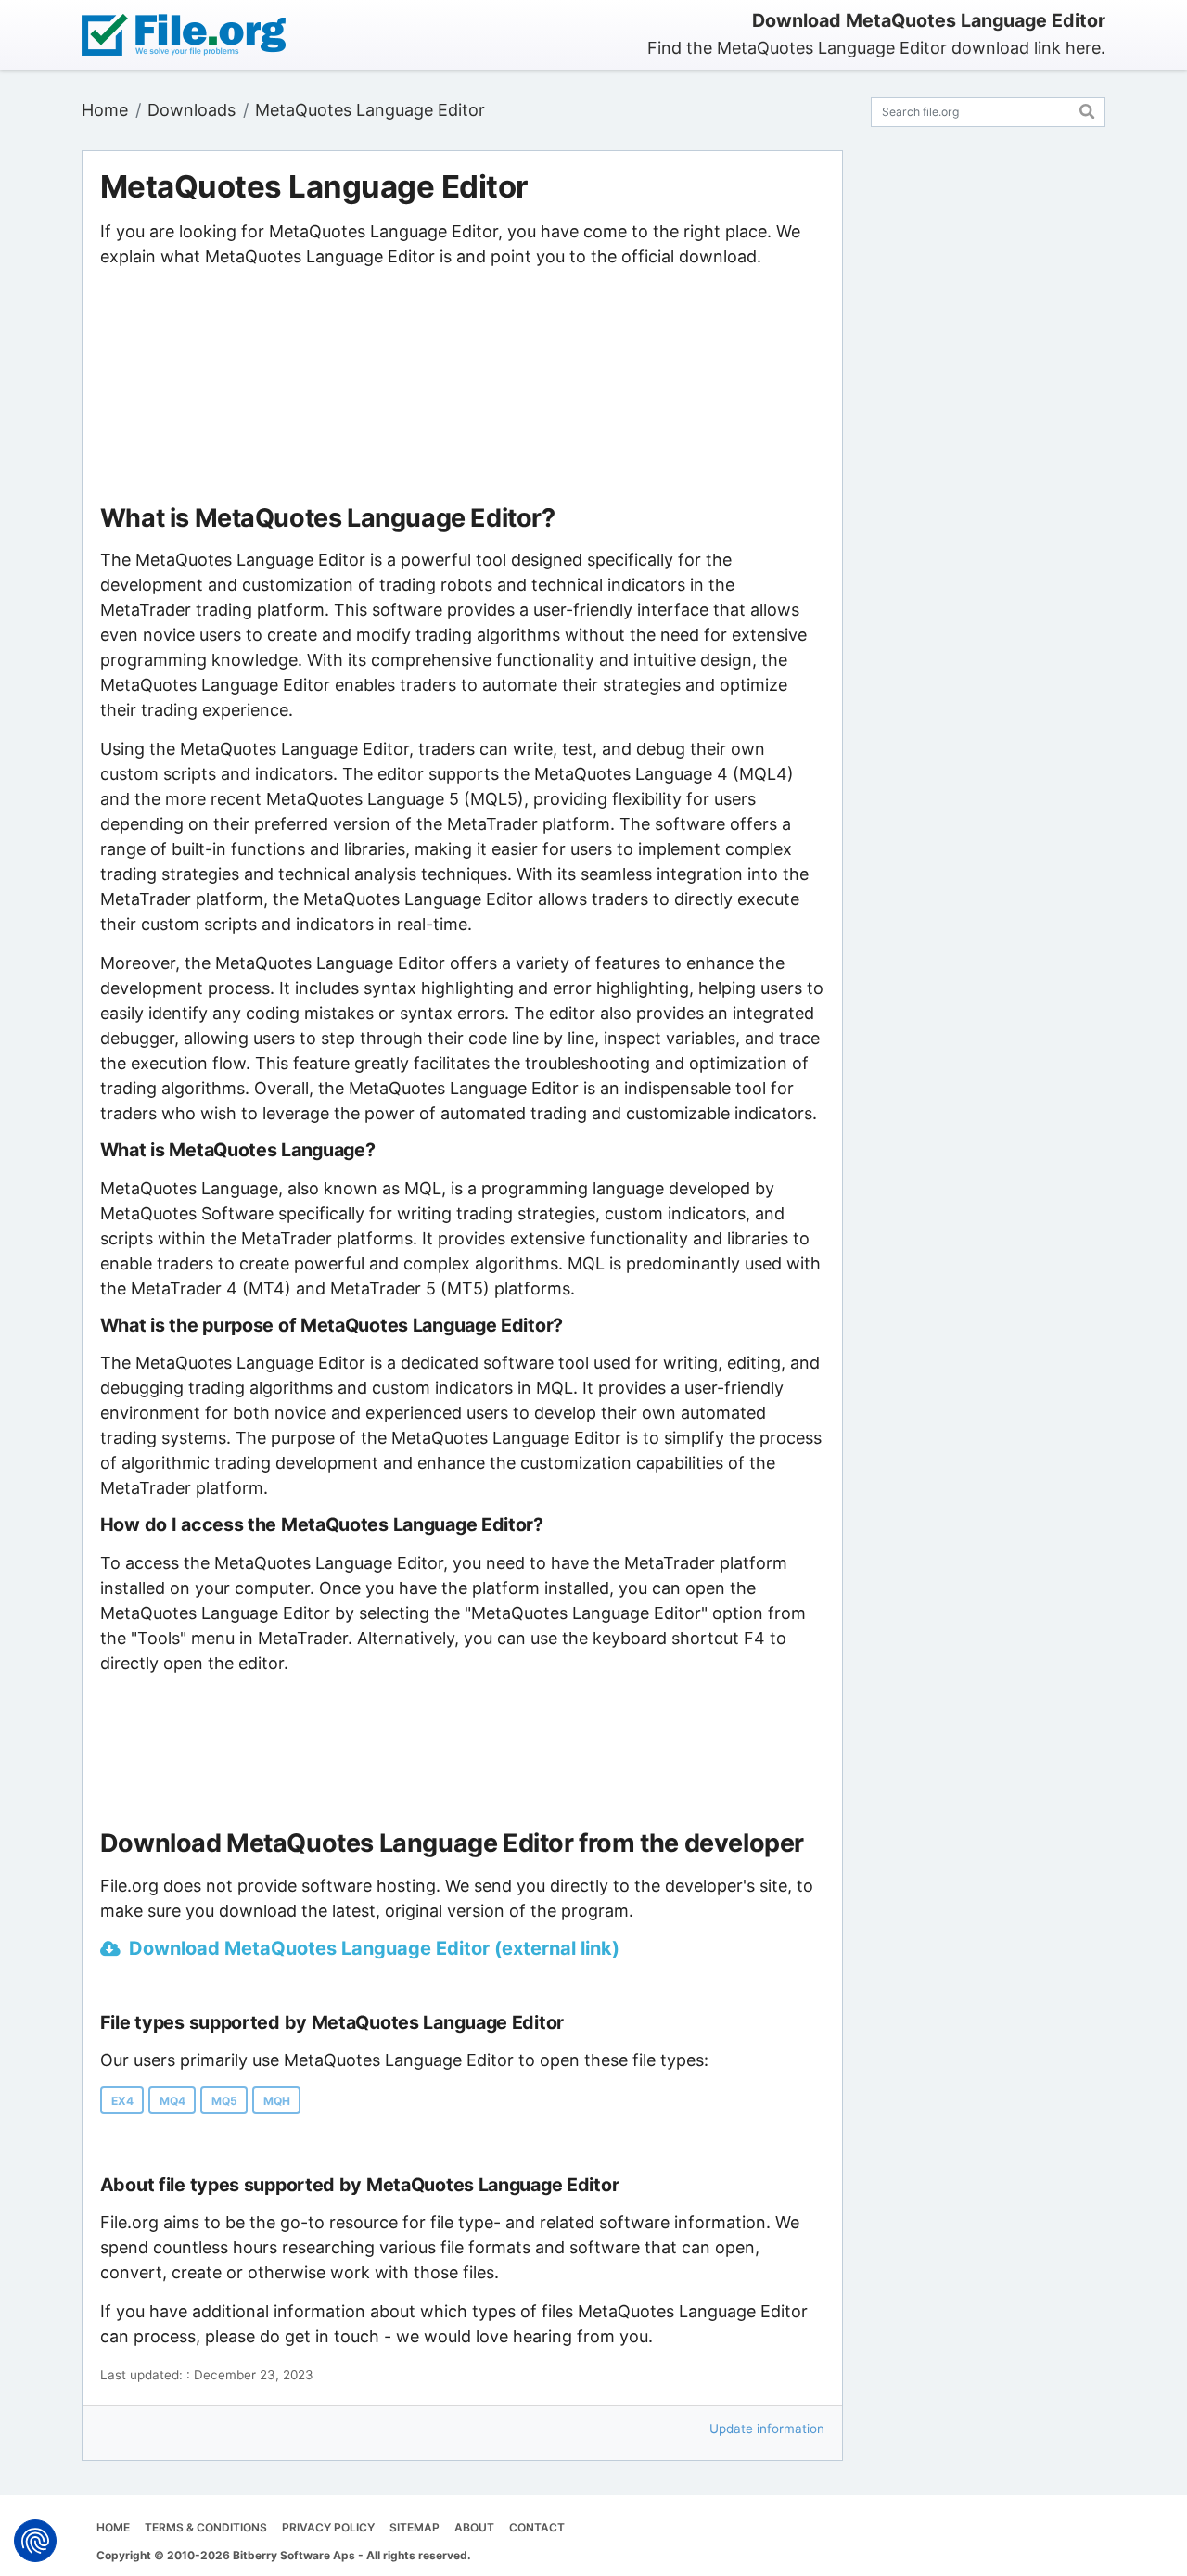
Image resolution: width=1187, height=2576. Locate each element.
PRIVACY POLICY (328, 2527)
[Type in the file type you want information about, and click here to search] (1087, 109)
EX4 (122, 2101)
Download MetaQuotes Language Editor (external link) (374, 1948)
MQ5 (224, 2101)
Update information (767, 2429)
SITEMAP (415, 2527)
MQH (277, 2101)
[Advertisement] (462, 387)
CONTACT (537, 2527)
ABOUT (474, 2527)
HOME (113, 2527)
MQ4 (172, 2101)
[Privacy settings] (35, 2541)
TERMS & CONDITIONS (206, 2527)
